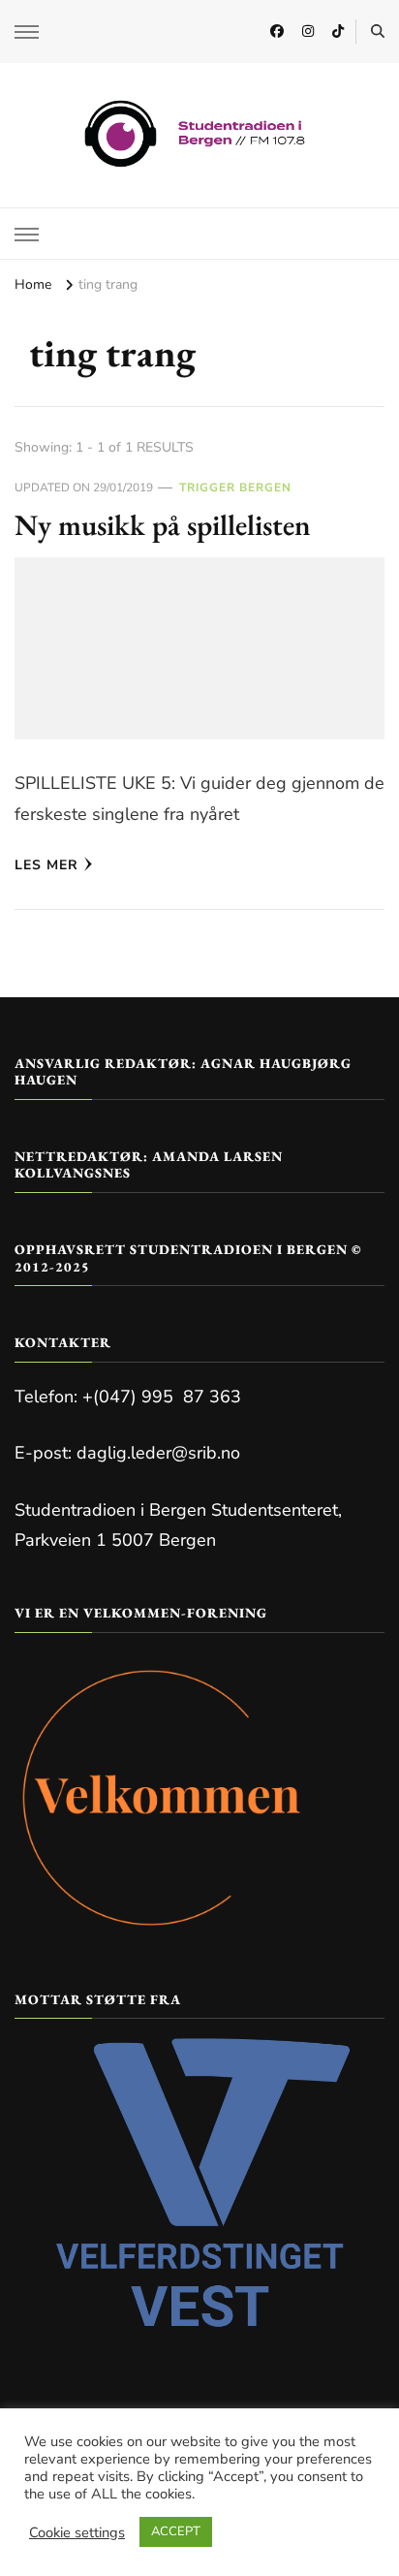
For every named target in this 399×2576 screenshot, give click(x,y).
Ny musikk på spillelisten (163, 525)
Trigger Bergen (235, 487)
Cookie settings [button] (77, 2532)
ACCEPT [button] (176, 2531)
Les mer (46, 865)
